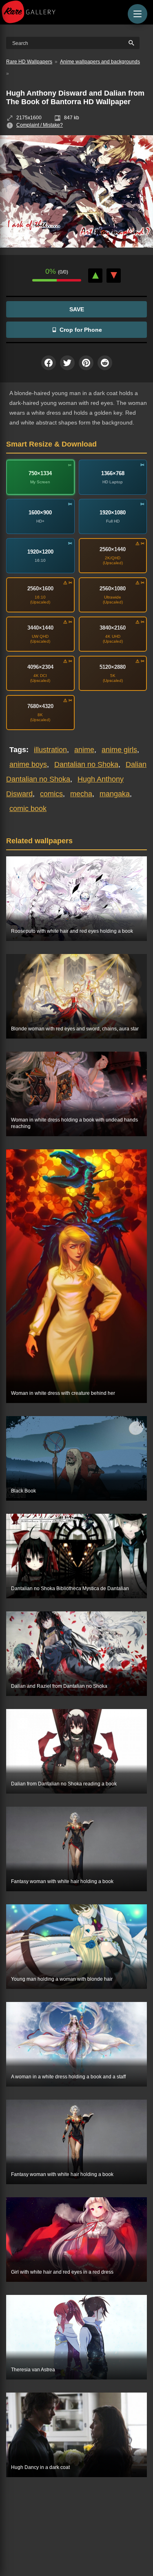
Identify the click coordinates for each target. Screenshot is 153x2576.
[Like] (95, 276)
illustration (50, 750)
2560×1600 (40, 589)
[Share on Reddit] (105, 363)
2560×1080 (113, 589)
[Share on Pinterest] (86, 363)
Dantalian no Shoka (86, 764)
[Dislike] (114, 276)
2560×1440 (113, 549)
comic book (28, 809)
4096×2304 (40, 667)
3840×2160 (113, 628)
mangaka (115, 794)
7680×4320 (40, 706)
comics (51, 794)
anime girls (119, 750)
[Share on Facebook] (49, 363)
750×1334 (40, 473)
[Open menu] (137, 14)
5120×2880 (113, 667)
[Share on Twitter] (67, 363)
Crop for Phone (81, 330)
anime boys (28, 764)
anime (84, 750)
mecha (81, 794)
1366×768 (113, 473)
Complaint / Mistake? (40, 125)
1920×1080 (113, 513)
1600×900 (40, 513)
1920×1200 (40, 552)
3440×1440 (40, 628)
